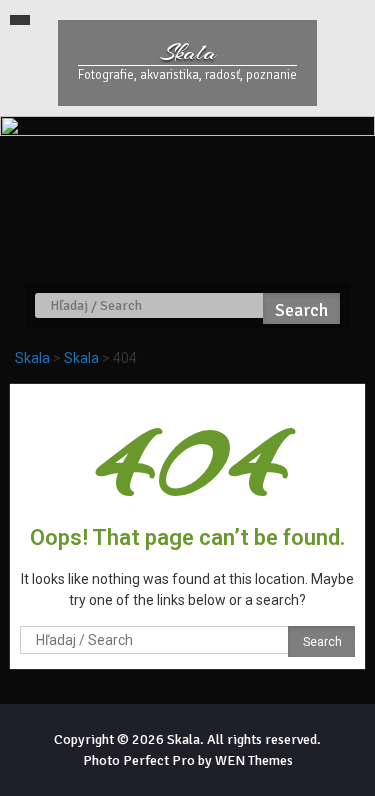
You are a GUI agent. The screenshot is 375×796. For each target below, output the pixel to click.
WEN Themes (254, 760)
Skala (188, 52)
